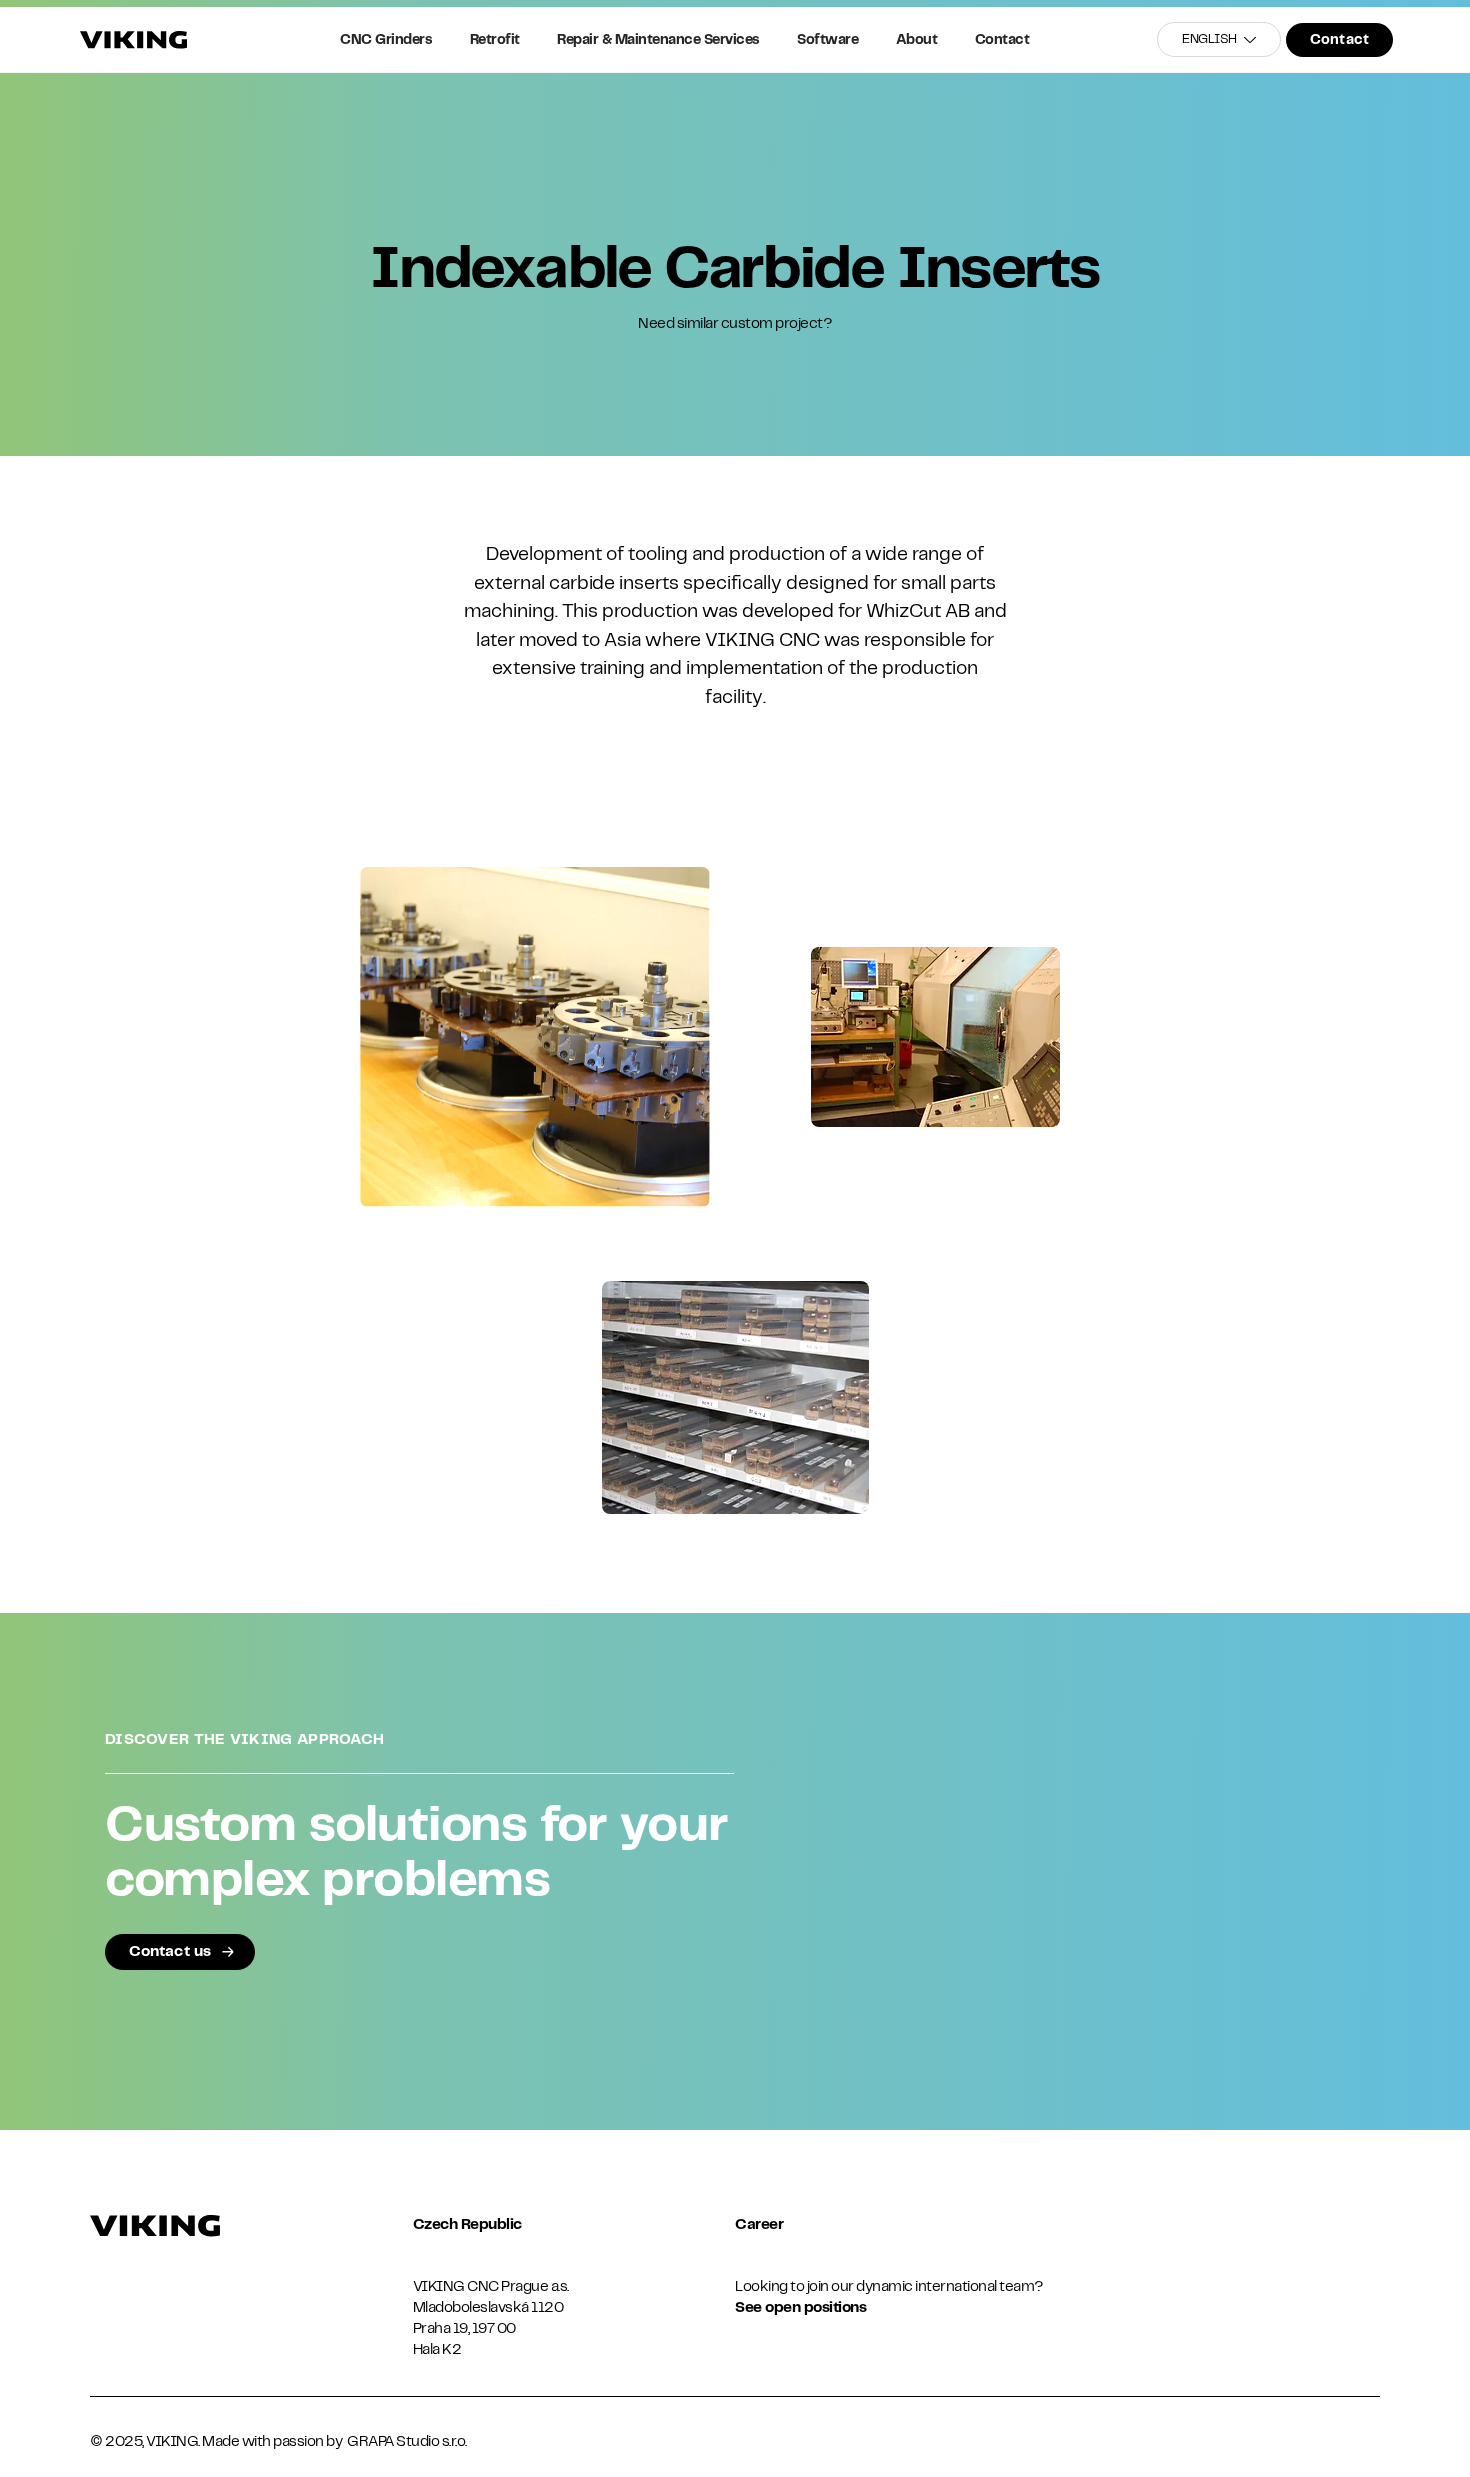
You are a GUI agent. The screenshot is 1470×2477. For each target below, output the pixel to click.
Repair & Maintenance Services (658, 40)
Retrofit (495, 40)
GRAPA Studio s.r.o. (407, 2442)
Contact (1002, 40)
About (917, 40)
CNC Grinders (386, 40)
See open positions (800, 2308)
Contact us (170, 1952)
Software (827, 40)
